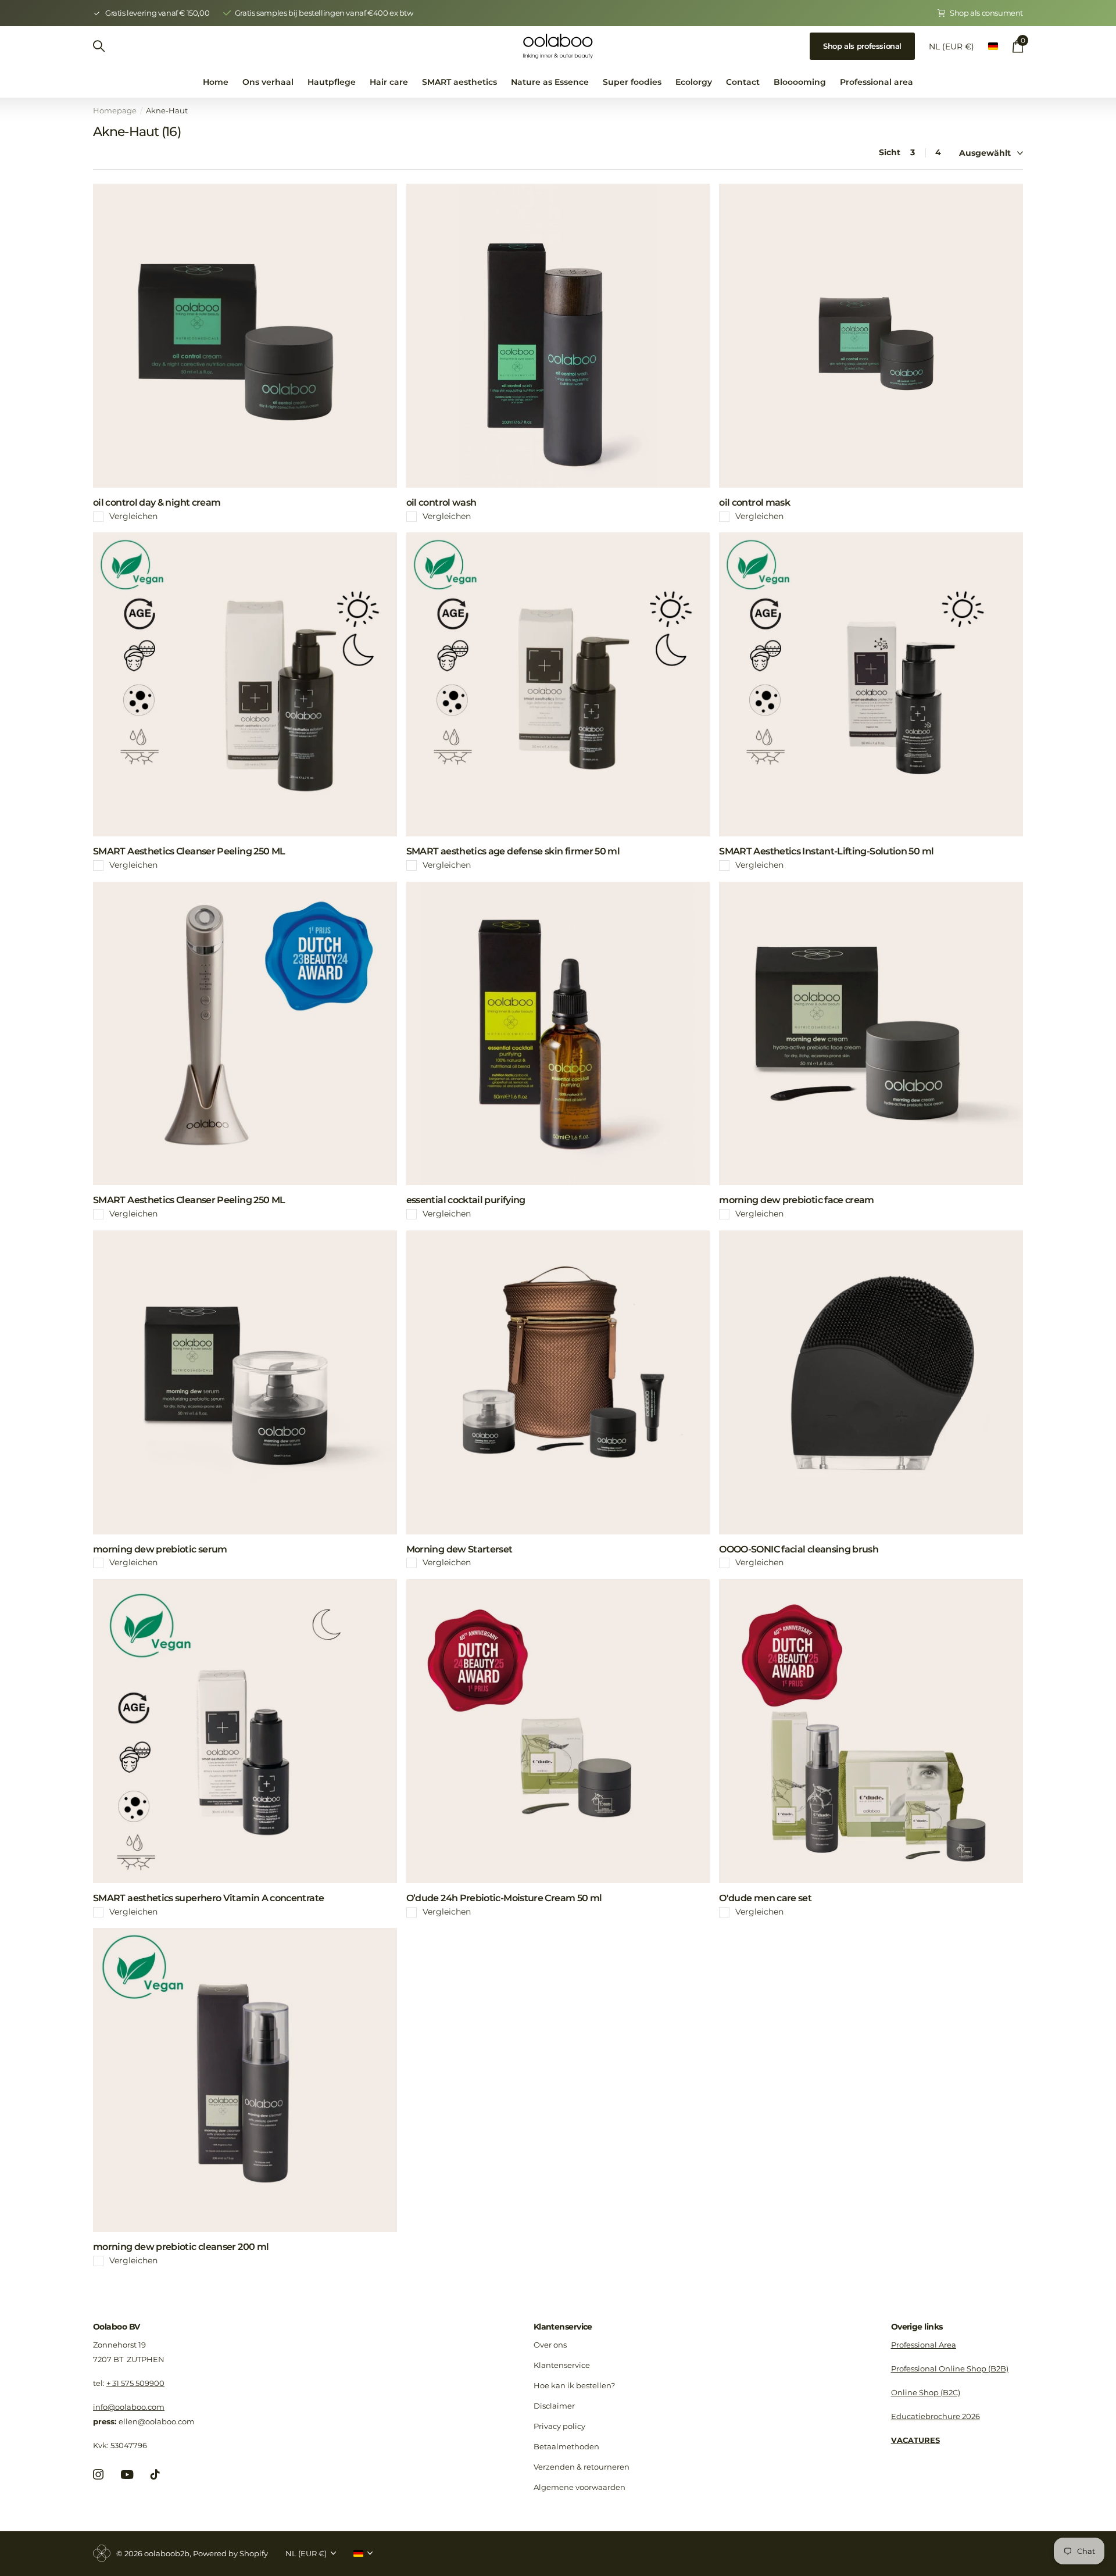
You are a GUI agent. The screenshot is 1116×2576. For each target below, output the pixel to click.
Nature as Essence (550, 82)
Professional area (877, 82)
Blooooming (800, 82)
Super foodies (632, 82)
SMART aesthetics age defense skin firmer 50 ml (513, 851)
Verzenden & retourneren (582, 2467)
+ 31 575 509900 (135, 2383)
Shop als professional (862, 46)
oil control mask (754, 502)
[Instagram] (98, 2474)
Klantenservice (563, 2327)
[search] (99, 46)
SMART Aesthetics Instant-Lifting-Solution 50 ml (826, 851)
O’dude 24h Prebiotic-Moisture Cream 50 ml (504, 1898)
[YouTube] (127, 2475)
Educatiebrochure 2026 (936, 2416)
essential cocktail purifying (466, 1200)
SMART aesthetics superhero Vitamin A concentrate (208, 1898)
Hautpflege (332, 82)
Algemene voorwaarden (580, 2487)
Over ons (550, 2345)
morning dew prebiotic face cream (797, 1200)
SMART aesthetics (459, 82)
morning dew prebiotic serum (160, 1549)
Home (216, 82)
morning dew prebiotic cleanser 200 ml (181, 2247)
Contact (743, 82)
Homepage (115, 110)
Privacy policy (559, 2426)
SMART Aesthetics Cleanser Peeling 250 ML (189, 851)
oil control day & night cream (157, 502)
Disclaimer (554, 2406)
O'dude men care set (765, 1898)
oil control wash (441, 502)
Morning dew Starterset (459, 1549)
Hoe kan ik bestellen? (574, 2385)
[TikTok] (155, 2474)
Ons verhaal (268, 82)
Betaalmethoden (566, 2446)
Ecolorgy (694, 82)
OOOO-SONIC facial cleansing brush (799, 1549)
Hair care (389, 82)
